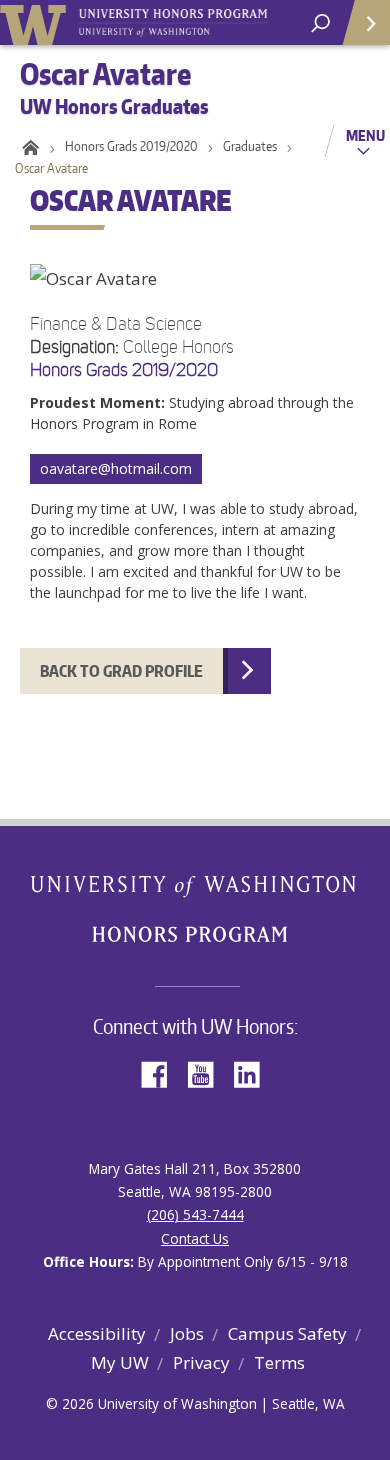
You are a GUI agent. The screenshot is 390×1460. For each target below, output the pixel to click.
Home (27, 146)
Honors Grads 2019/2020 (131, 146)
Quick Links (365, 22)
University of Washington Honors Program (173, 23)
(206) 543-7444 (195, 1214)
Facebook (162, 1072)
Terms (279, 1362)
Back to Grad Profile (121, 671)
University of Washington (36, 22)
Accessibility (97, 1333)
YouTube (208, 1072)
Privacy (201, 1362)
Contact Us (195, 1238)
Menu (365, 135)
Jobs (187, 1333)
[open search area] (320, 23)
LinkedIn (254, 1072)
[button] (195, 411)
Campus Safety (287, 1333)
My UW (120, 1362)
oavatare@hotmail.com (116, 468)
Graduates (250, 146)
